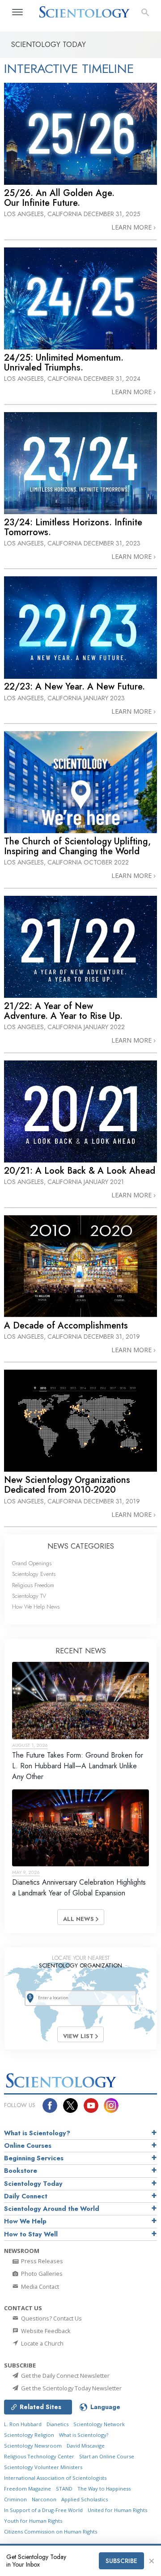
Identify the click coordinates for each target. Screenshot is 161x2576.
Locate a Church (42, 2343)
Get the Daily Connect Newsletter (65, 2376)
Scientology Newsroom (33, 2446)
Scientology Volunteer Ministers (43, 2467)
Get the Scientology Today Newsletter (71, 2388)
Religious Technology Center (39, 2456)
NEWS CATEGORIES (81, 1546)
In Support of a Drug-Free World (43, 2510)
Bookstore (21, 2171)
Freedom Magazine (28, 2489)
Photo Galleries (41, 2274)
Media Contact (39, 2286)
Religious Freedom (33, 1585)
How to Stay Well (31, 2234)
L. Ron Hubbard (23, 2424)
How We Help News (36, 1607)
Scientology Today (33, 2184)
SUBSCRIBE (121, 2561)
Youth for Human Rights (33, 2521)
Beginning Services (34, 2158)
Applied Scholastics (85, 2499)
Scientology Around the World (52, 2209)
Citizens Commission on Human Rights (51, 2531)
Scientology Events (34, 1574)
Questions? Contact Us (51, 2318)
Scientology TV (29, 1596)
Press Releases (41, 2261)
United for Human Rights (117, 2510)
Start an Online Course (107, 2456)
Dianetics (57, 2424)
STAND (64, 2489)
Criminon (15, 2499)
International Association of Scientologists (55, 2478)
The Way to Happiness (104, 2489)
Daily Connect (26, 2196)
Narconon (44, 2499)
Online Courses (28, 2146)
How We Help (25, 2221)
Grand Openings (32, 1563)
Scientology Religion (29, 2435)
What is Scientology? (37, 2133)
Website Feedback (45, 2331)
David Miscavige (86, 2446)
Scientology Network (99, 2424)
